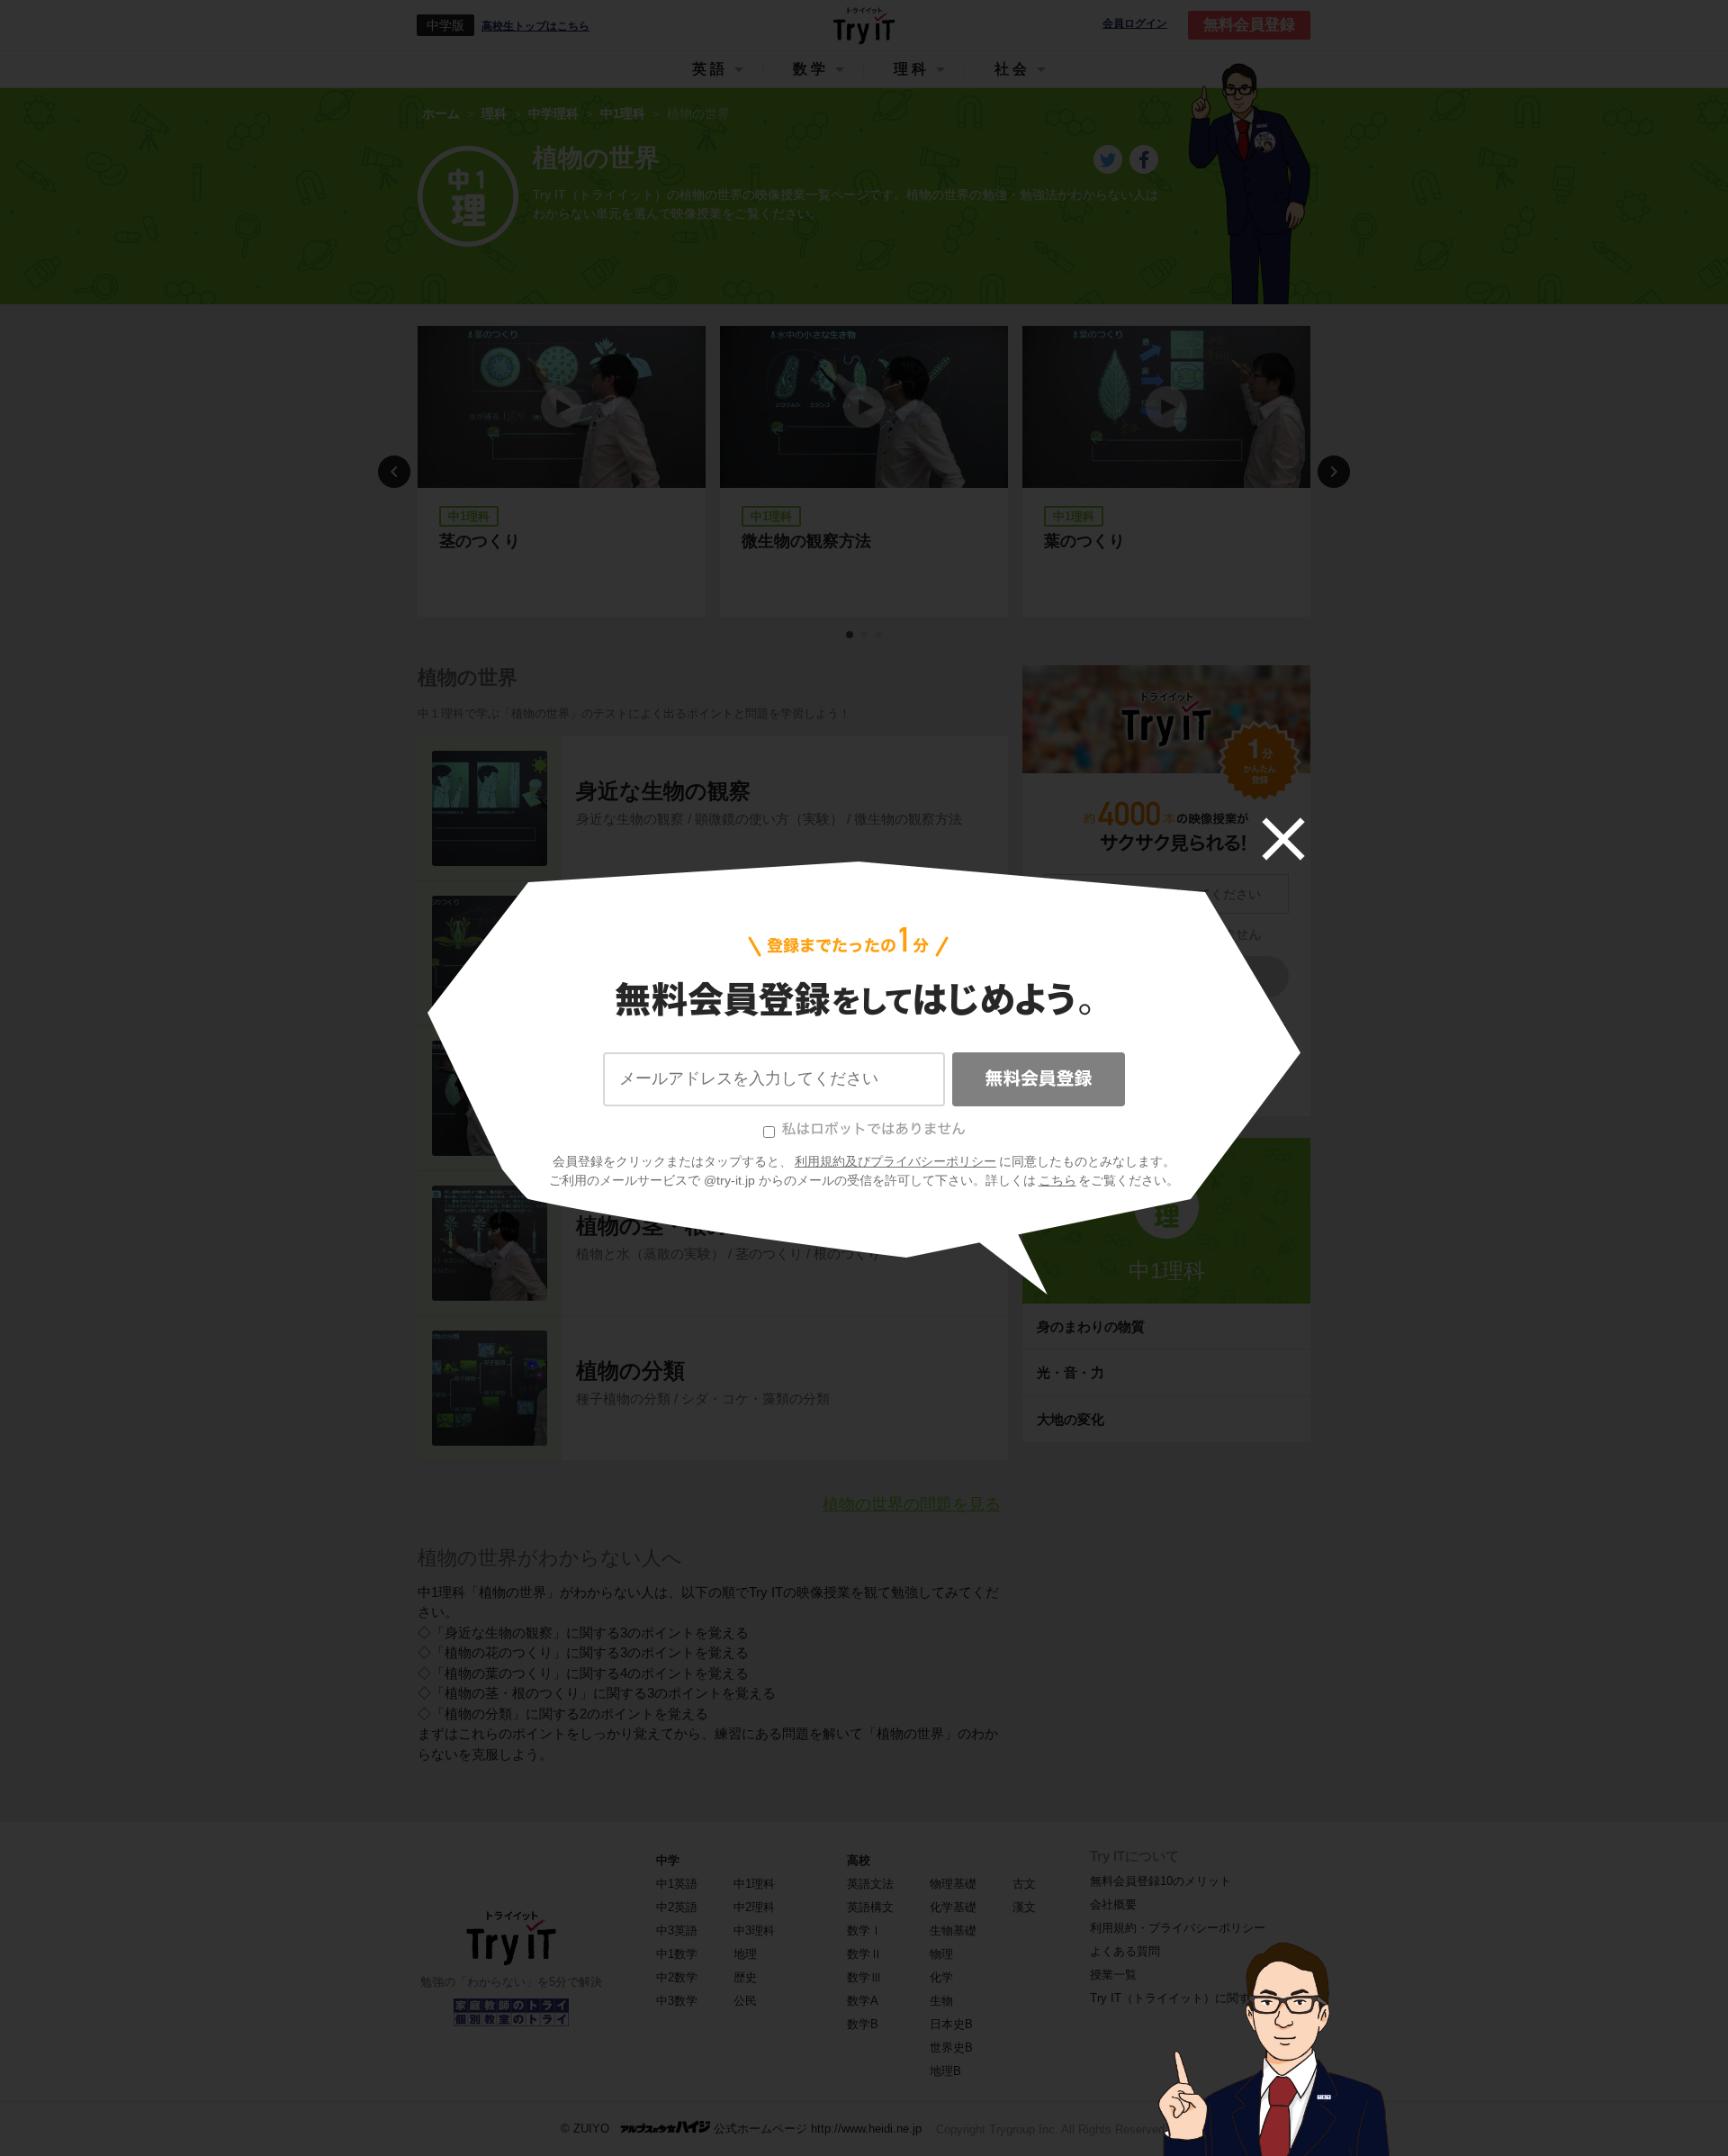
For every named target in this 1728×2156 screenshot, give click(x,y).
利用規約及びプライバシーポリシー (895, 1161)
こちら (1057, 1180)
